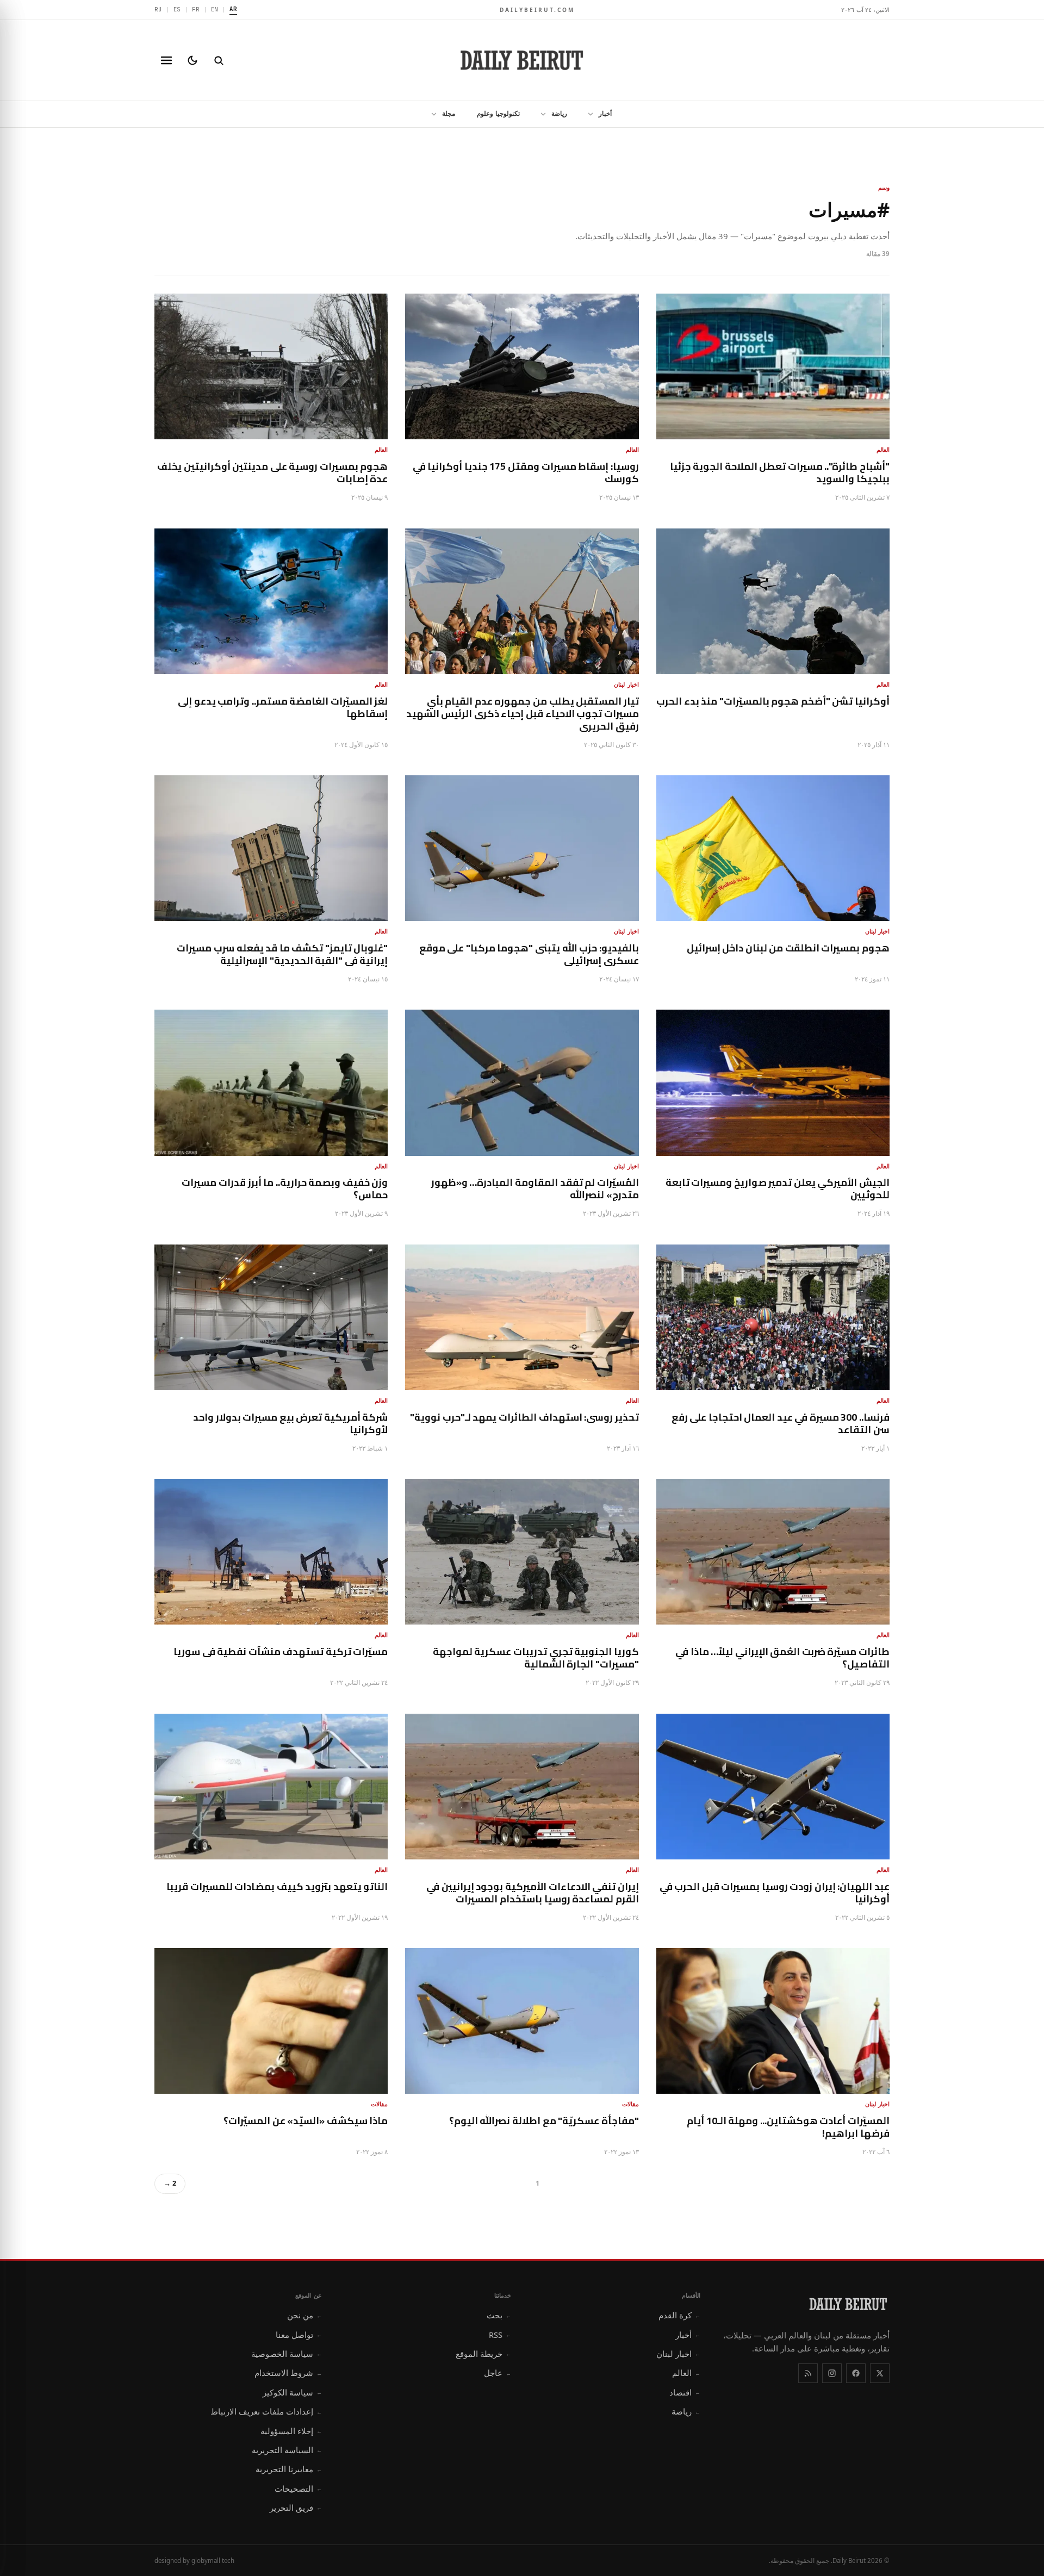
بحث (499, 2315)
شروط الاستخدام (288, 2373)
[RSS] (808, 2373)
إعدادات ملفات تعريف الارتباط (266, 2411)
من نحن (304, 2315)
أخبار (605, 113)
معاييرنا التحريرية (289, 2469)
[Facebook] (856, 2373)
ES (177, 9)
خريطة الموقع (483, 2354)
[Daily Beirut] (522, 60)
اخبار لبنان (678, 2354)
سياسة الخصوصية (287, 2354)
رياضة (559, 113)
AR (233, 9)
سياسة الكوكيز (292, 2392)
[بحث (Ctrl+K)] (219, 60)
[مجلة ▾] (431, 114)
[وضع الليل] (192, 60)
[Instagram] (832, 2373)
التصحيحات (298, 2488)
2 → (170, 2183)
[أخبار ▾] (587, 114)
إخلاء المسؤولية (291, 2431)
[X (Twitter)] (880, 2373)
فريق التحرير (296, 2507)
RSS (500, 2335)
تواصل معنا (299, 2335)
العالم (686, 2373)
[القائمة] (166, 60)
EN (215, 9)
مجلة (449, 113)
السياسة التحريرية (287, 2450)
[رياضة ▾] (540, 114)
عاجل (498, 2373)
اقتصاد (685, 2392)
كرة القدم (679, 2315)
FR (196, 9)
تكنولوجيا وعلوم (498, 113)
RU (158, 9)
